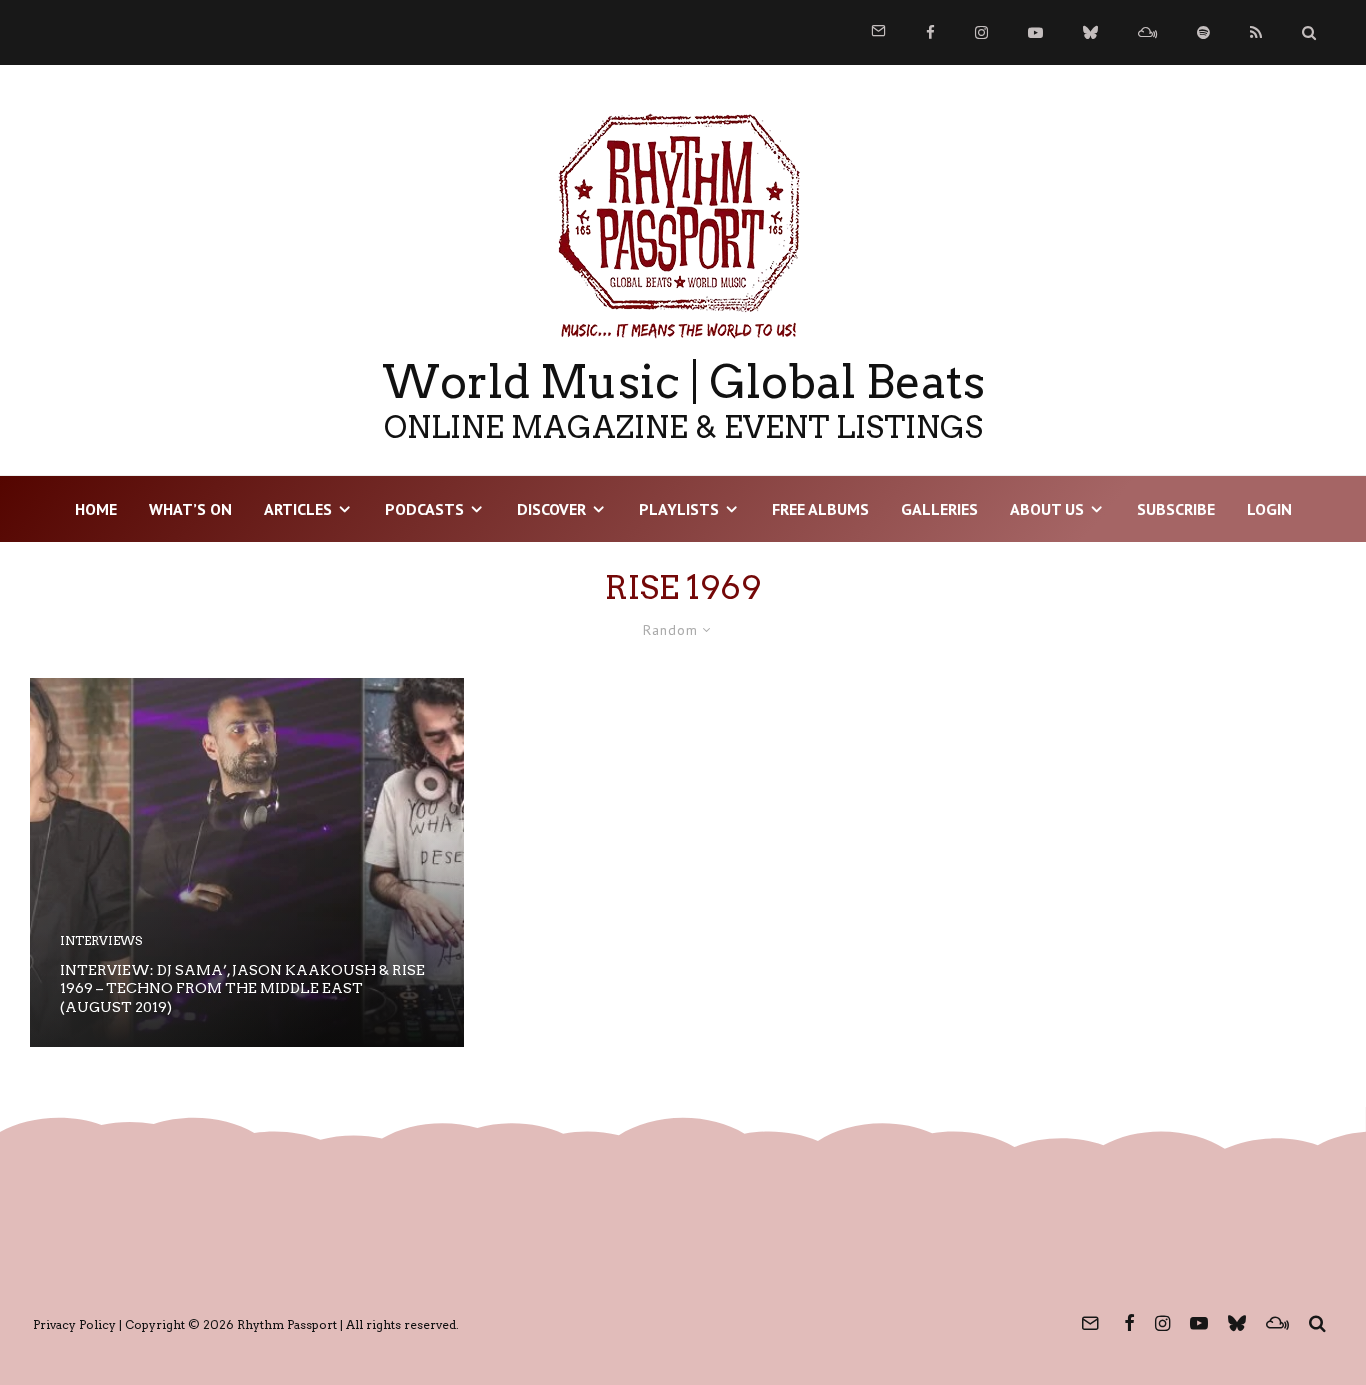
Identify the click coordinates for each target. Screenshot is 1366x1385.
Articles (298, 509)
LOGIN (1269, 509)
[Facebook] (930, 32)
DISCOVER (551, 509)
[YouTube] (1035, 32)
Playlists (679, 509)
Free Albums (820, 509)
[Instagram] (981, 32)
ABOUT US (1047, 509)
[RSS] (1256, 32)
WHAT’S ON (190, 509)
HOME (96, 509)
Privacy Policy (74, 1324)
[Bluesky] (1090, 32)
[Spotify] (1203, 32)
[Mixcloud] (1147, 32)
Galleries (939, 509)
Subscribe (1176, 509)
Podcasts (424, 509)
